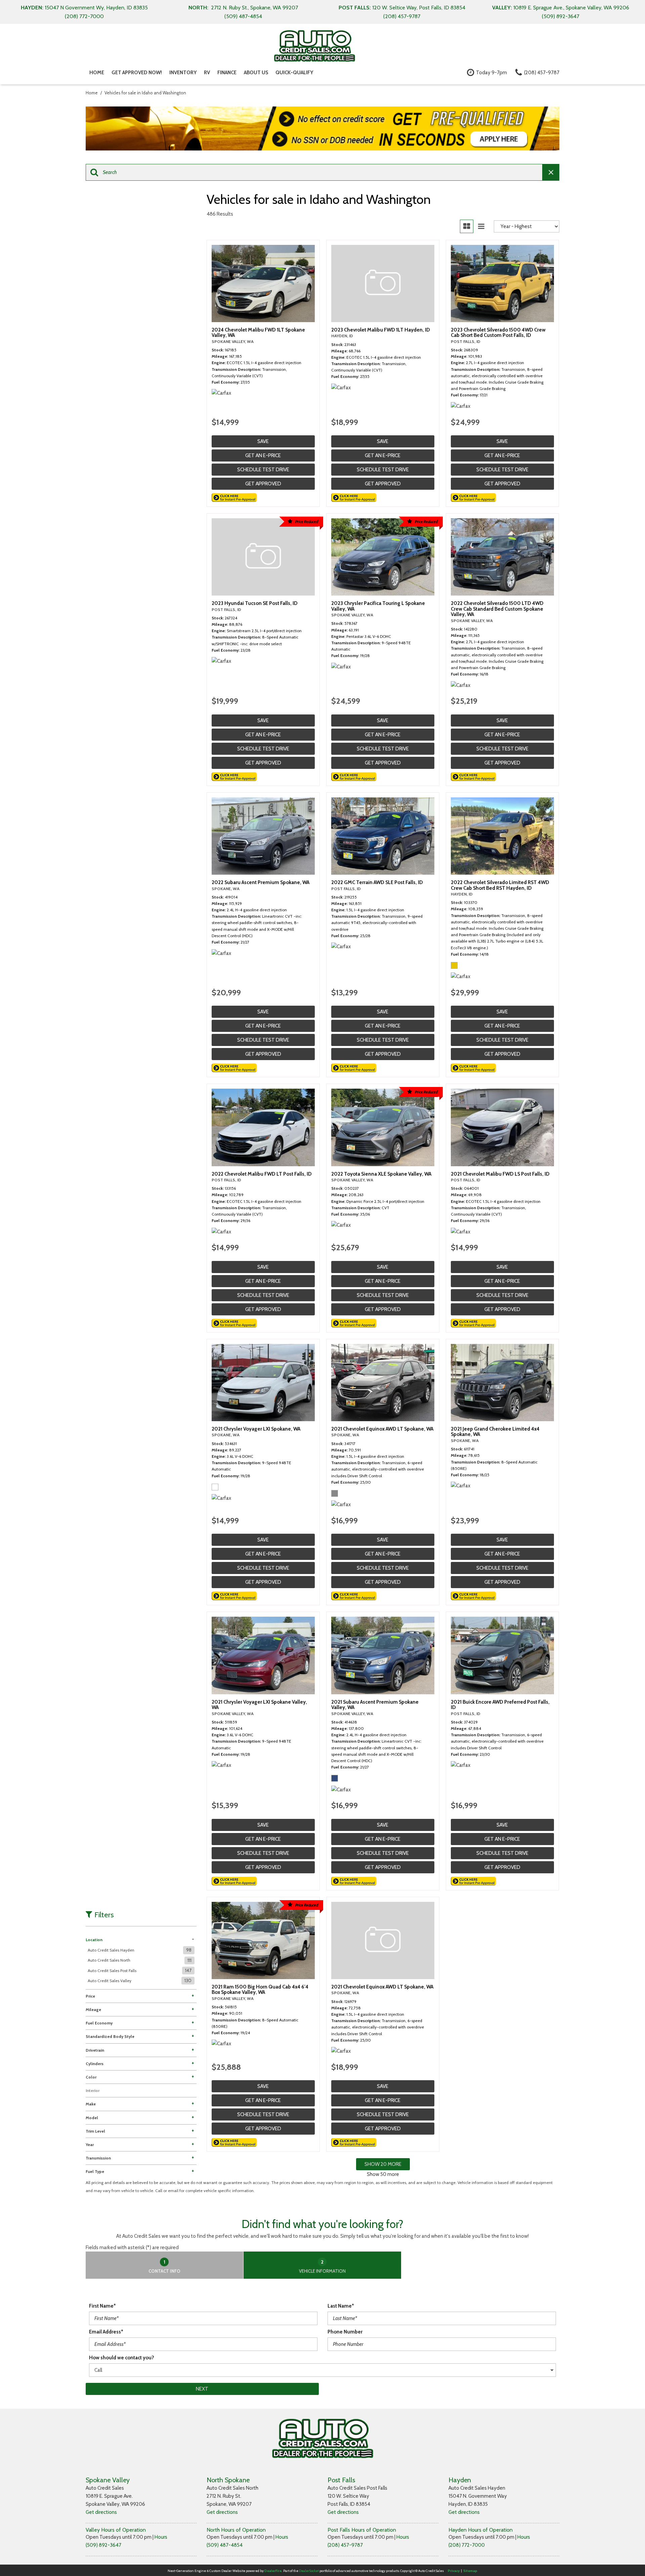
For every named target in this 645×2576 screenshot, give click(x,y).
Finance (227, 73)
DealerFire (273, 2571)
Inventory (183, 73)
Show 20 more (383, 2164)
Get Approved (263, 484)
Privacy (454, 2571)
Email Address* (106, 2332)
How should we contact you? (122, 2358)
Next (202, 2389)
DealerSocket (309, 2571)
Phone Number (345, 2332)
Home (97, 73)
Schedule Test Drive (263, 470)
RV (207, 73)
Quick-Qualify (294, 73)
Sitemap (470, 2571)
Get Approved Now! (137, 73)
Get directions (101, 2512)
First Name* (102, 2306)
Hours (161, 2537)
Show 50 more (383, 2174)
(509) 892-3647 (103, 2545)
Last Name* (341, 2306)
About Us (256, 73)
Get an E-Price (263, 455)
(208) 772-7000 (467, 2545)
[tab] (165, 2265)
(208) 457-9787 (345, 2545)
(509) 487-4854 (225, 2545)
